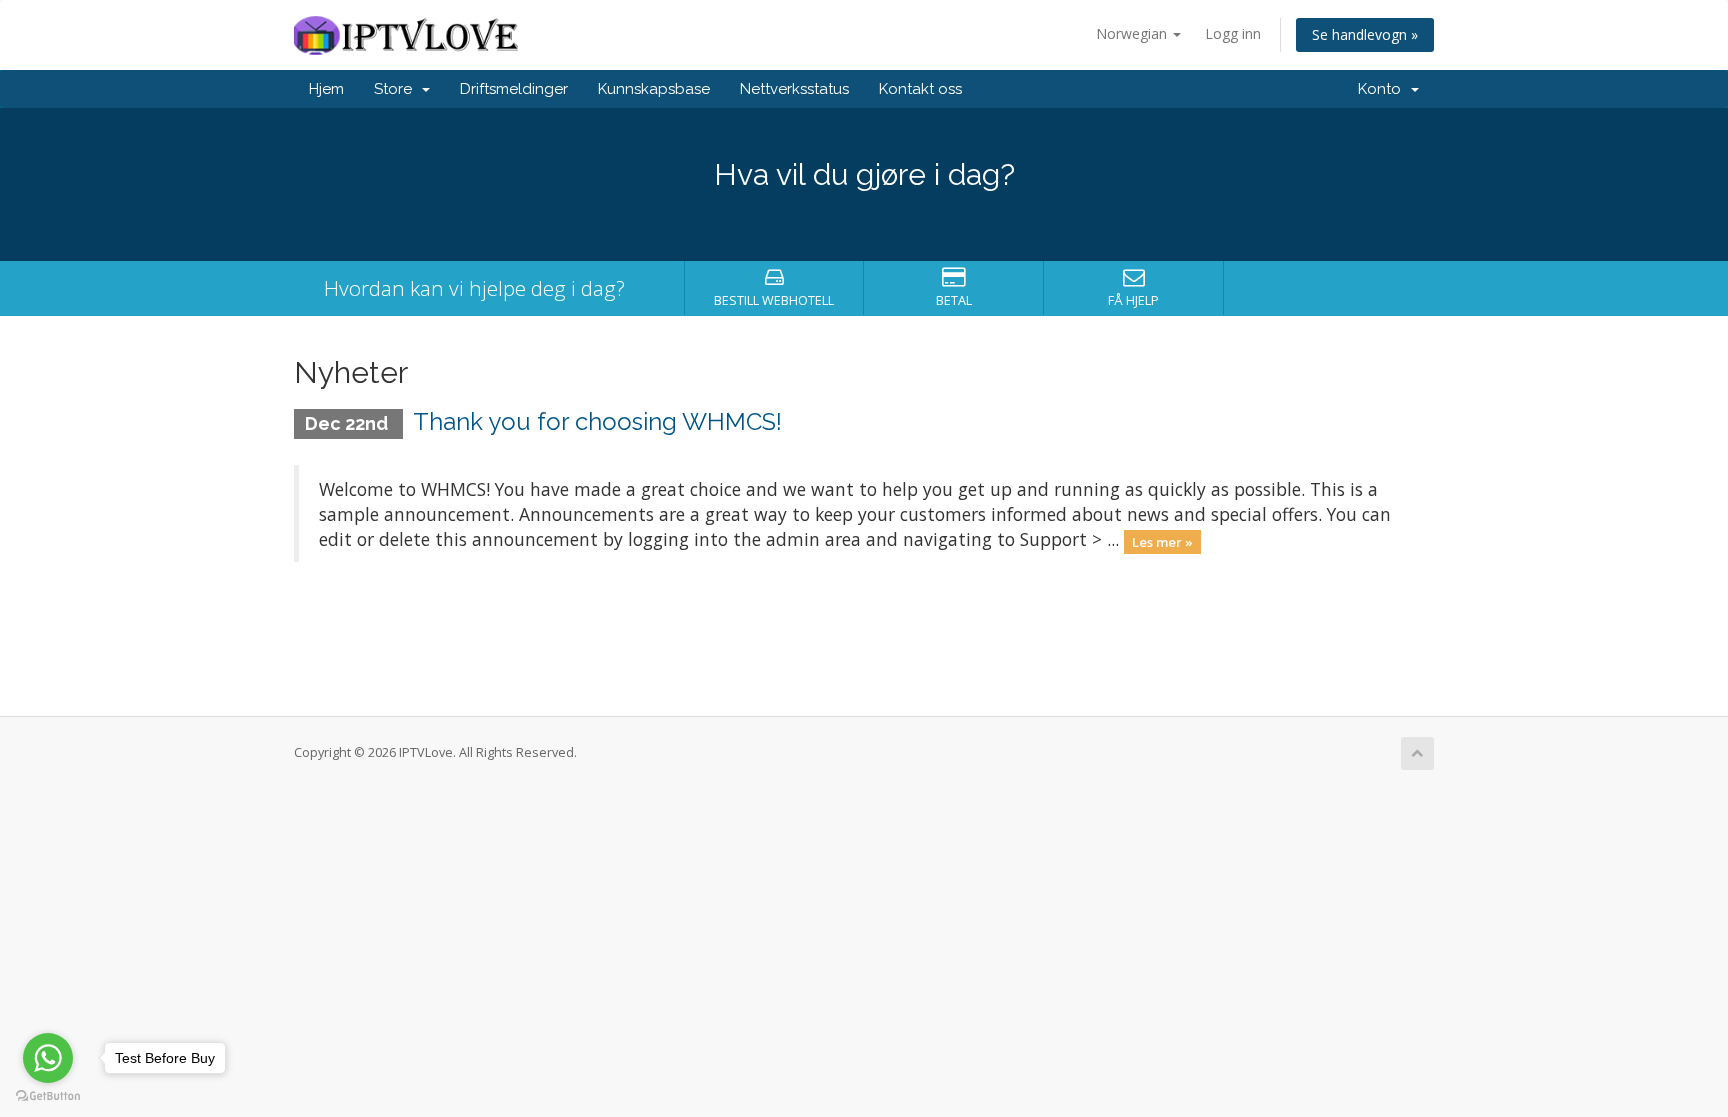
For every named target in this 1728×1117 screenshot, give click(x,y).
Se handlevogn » (1365, 34)
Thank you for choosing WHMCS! (597, 421)
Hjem (326, 89)
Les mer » (1162, 541)
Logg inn (1233, 33)
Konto (1383, 89)
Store (397, 89)
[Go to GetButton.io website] (48, 1096)
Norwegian (1133, 33)
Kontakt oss (920, 89)
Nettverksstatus (794, 89)
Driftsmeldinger (514, 89)
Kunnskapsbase (654, 89)
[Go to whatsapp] (48, 1058)
